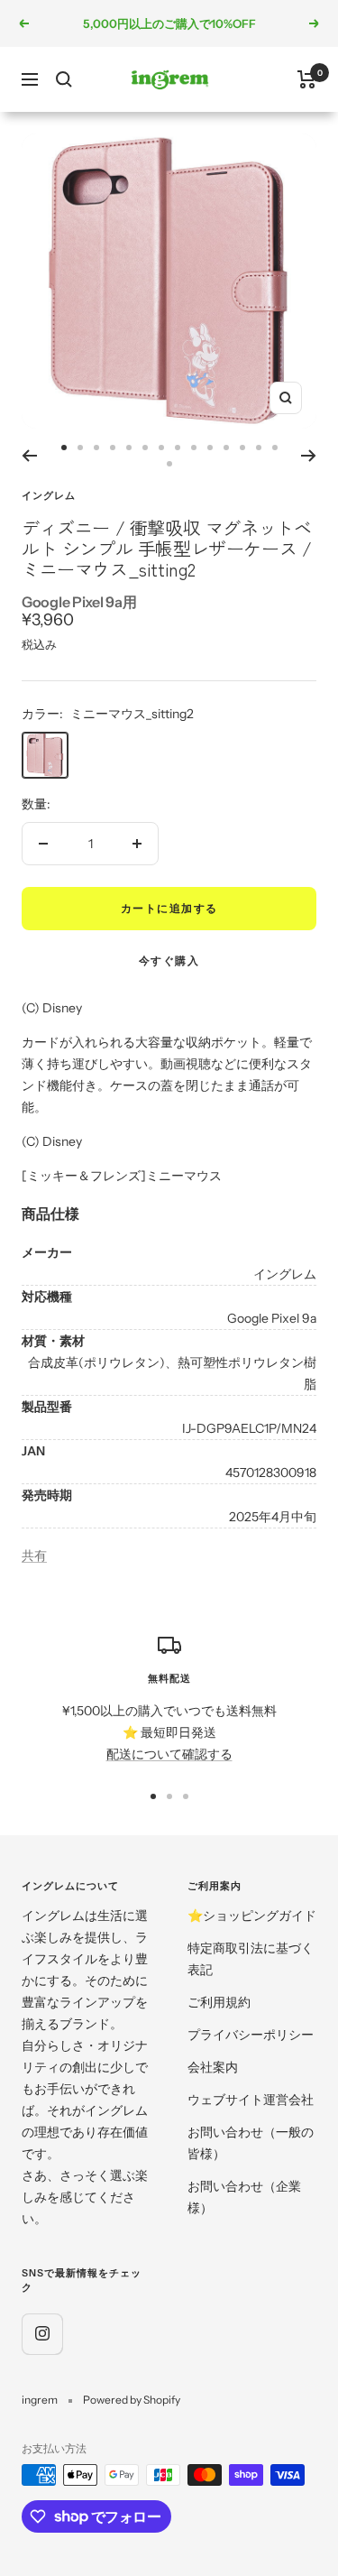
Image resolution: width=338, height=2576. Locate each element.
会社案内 (213, 2067)
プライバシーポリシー (251, 2035)
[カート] (307, 79)
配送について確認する (169, 1754)
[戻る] (29, 456)
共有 (34, 1556)
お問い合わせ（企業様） (244, 2197)
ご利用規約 (219, 2002)
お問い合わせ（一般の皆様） (251, 2143)
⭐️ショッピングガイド (252, 1916)
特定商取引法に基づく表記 (251, 1959)
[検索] (64, 79)
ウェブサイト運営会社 (251, 2100)
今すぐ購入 (169, 960)
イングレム (49, 495)
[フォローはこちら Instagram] (42, 2334)
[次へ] (309, 456)
